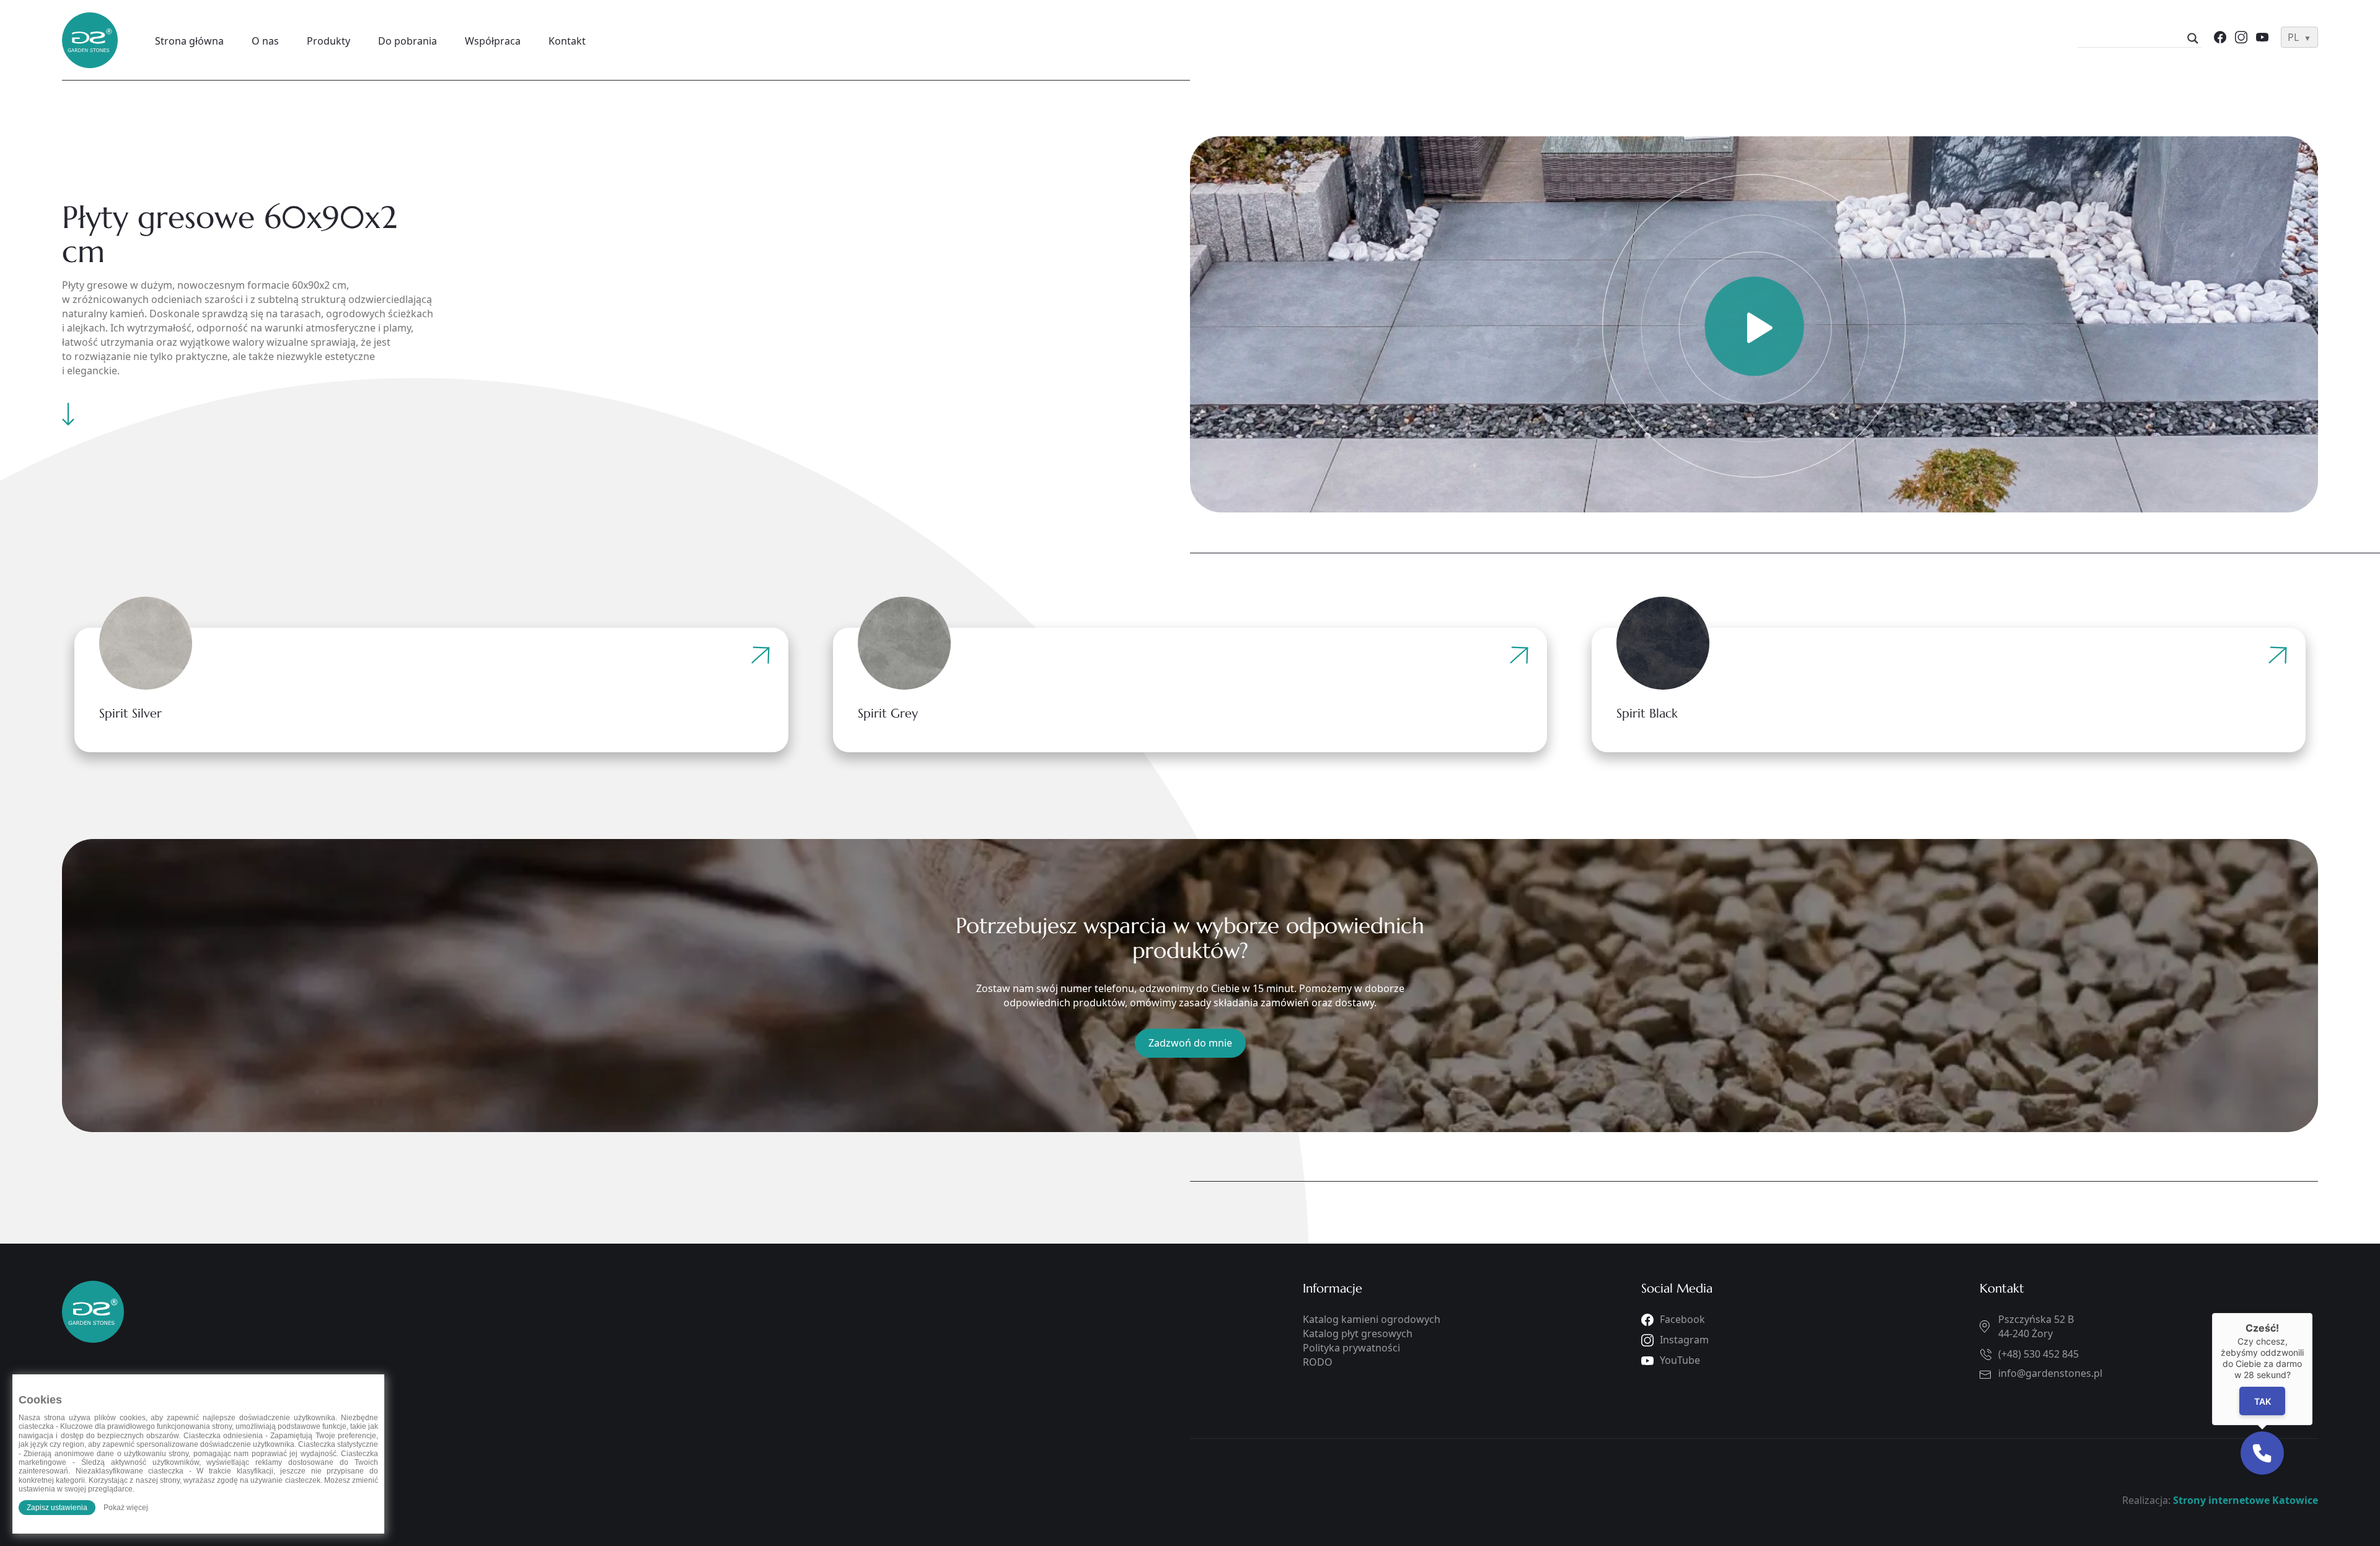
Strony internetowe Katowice (2246, 1500)
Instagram (1684, 1340)
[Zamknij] (2312, 1313)
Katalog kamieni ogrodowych (1372, 1319)
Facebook (1682, 1319)
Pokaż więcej (126, 1508)
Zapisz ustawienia (57, 1508)
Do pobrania (408, 41)
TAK (2262, 1401)
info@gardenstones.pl (2050, 1373)
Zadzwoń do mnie (1190, 1043)
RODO (1318, 1362)
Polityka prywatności (1351, 1348)
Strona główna (189, 41)
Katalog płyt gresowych (1358, 1333)
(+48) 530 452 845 (2038, 1354)
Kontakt (567, 41)
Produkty (328, 41)
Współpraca (493, 41)
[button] (2262, 1453)
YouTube (1680, 1360)
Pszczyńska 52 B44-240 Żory (2036, 1326)
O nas (265, 41)
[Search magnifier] (2193, 38)
